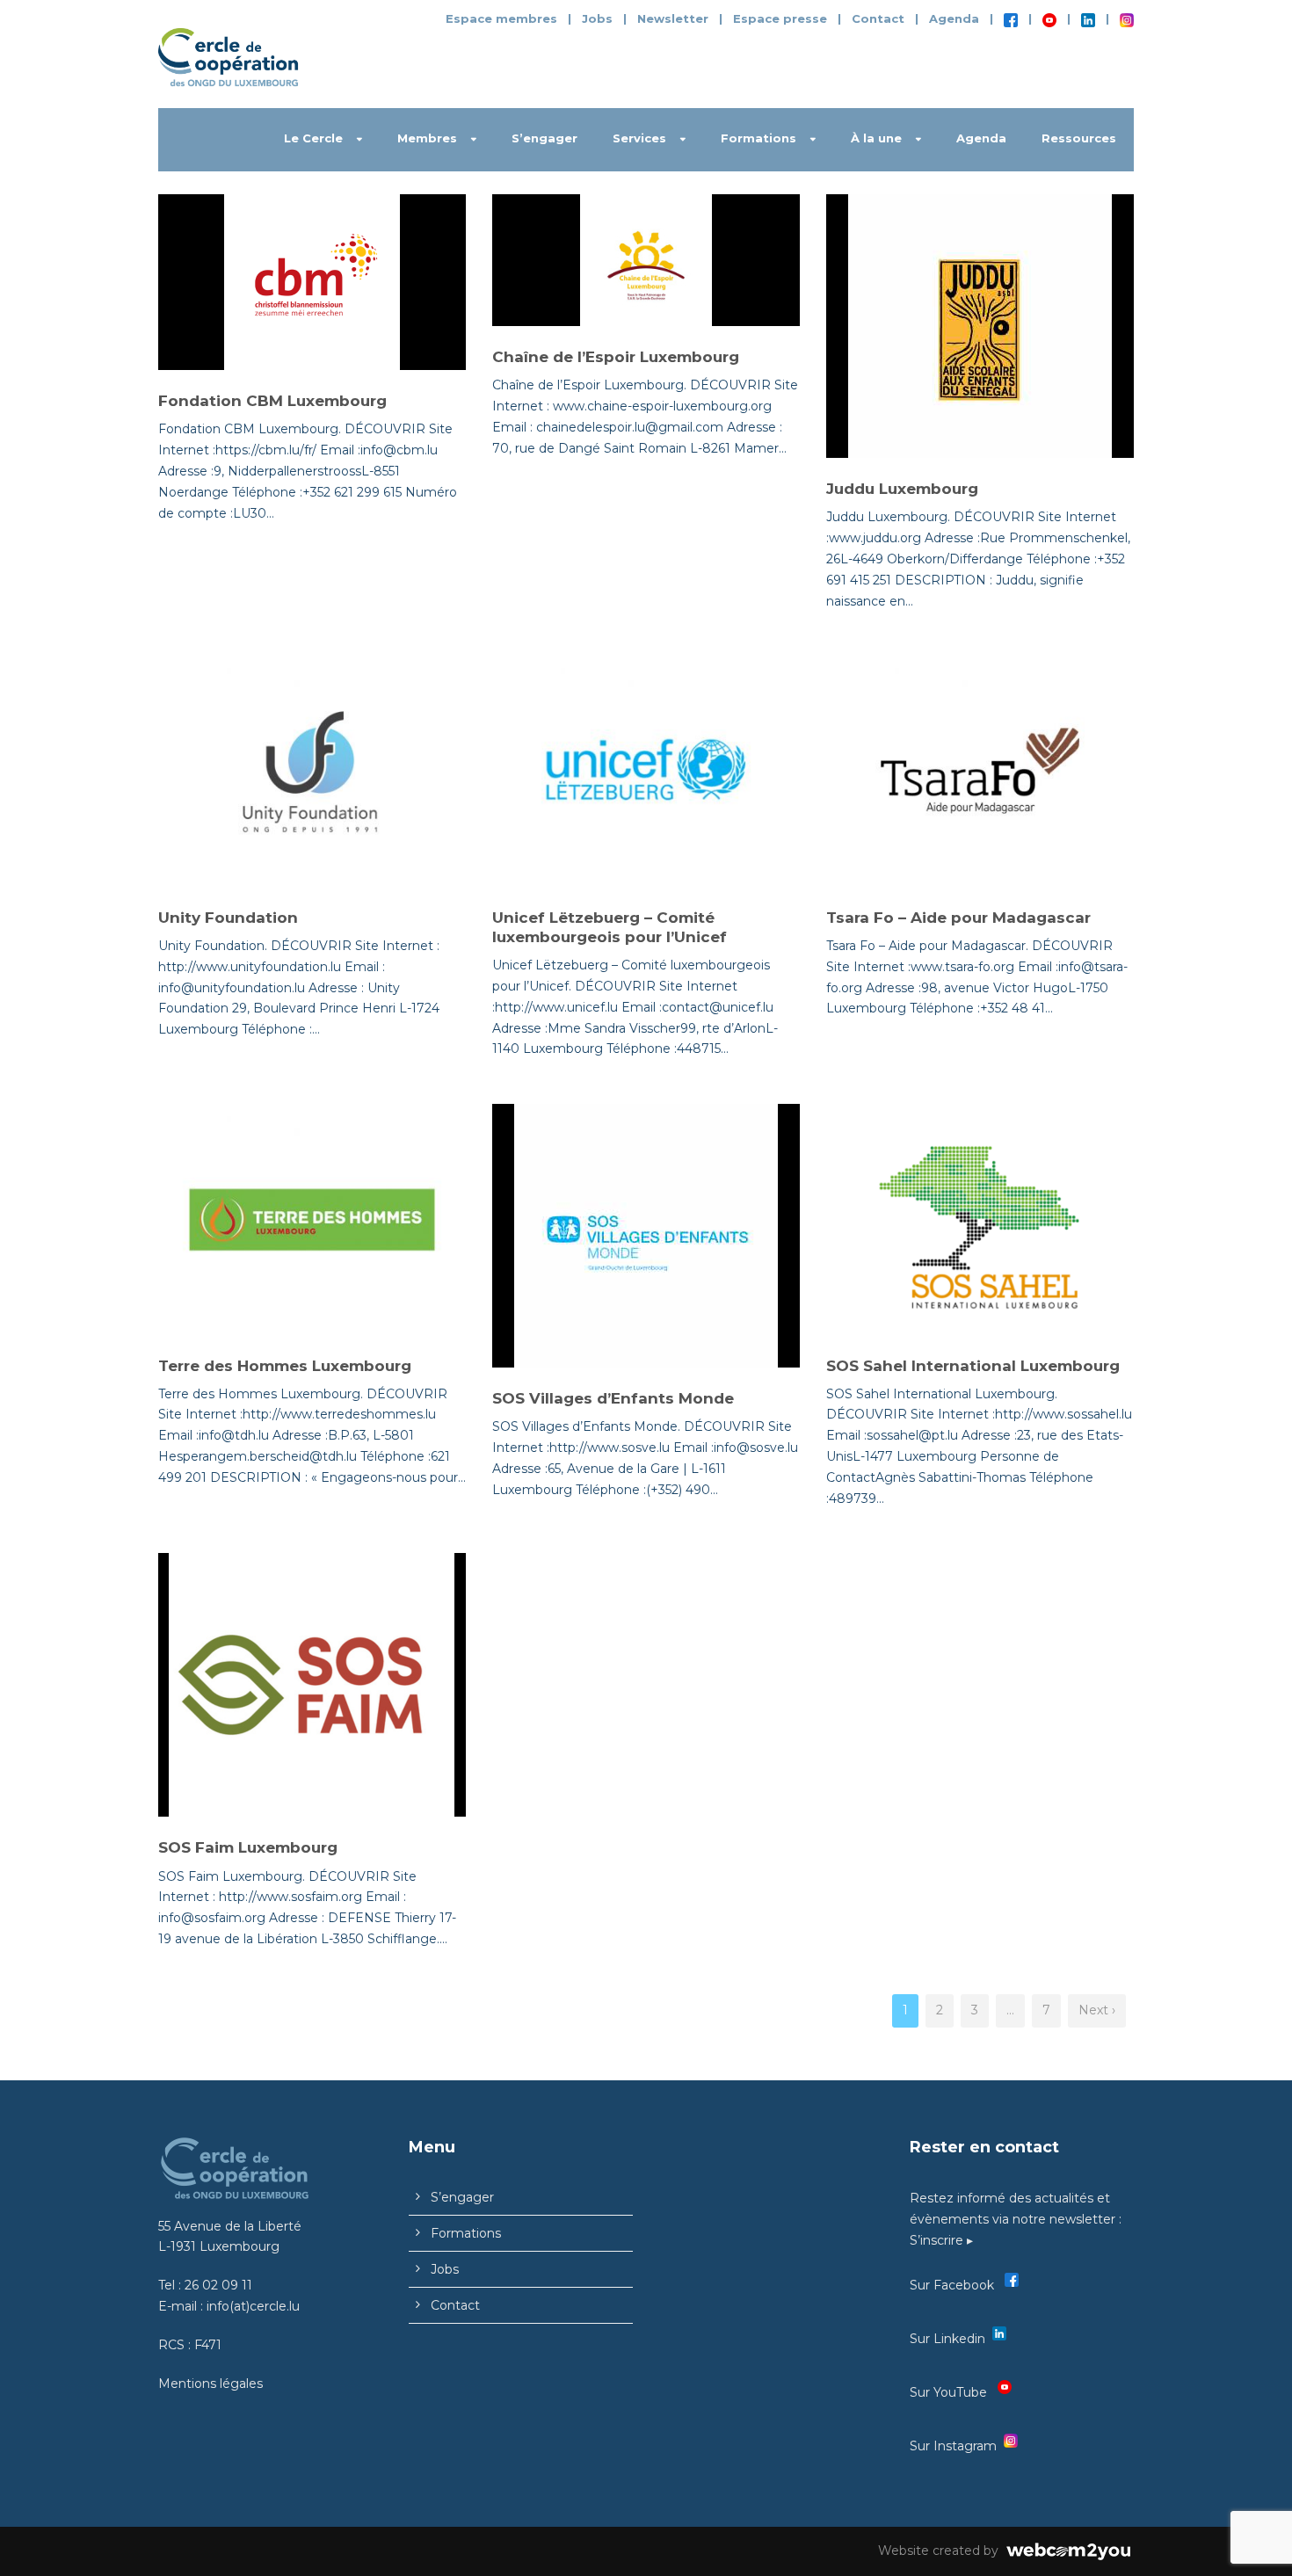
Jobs (597, 18)
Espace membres (501, 18)
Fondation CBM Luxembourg (272, 401)
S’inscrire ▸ (941, 2240)
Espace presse (780, 18)
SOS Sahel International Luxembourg (973, 1366)
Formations (759, 138)
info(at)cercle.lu (253, 2306)
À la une (876, 138)
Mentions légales (210, 2384)
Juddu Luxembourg (902, 489)
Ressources (1079, 138)
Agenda (954, 18)
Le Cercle (313, 138)
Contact (878, 18)
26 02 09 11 (218, 2285)
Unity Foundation (228, 918)
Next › (1097, 2010)
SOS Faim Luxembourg (248, 1847)
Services (639, 138)
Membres (427, 138)
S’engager (544, 138)
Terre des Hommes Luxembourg (285, 1366)
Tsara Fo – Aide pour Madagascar (958, 918)
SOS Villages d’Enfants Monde (613, 1398)
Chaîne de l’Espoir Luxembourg (616, 357)
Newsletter (675, 18)
